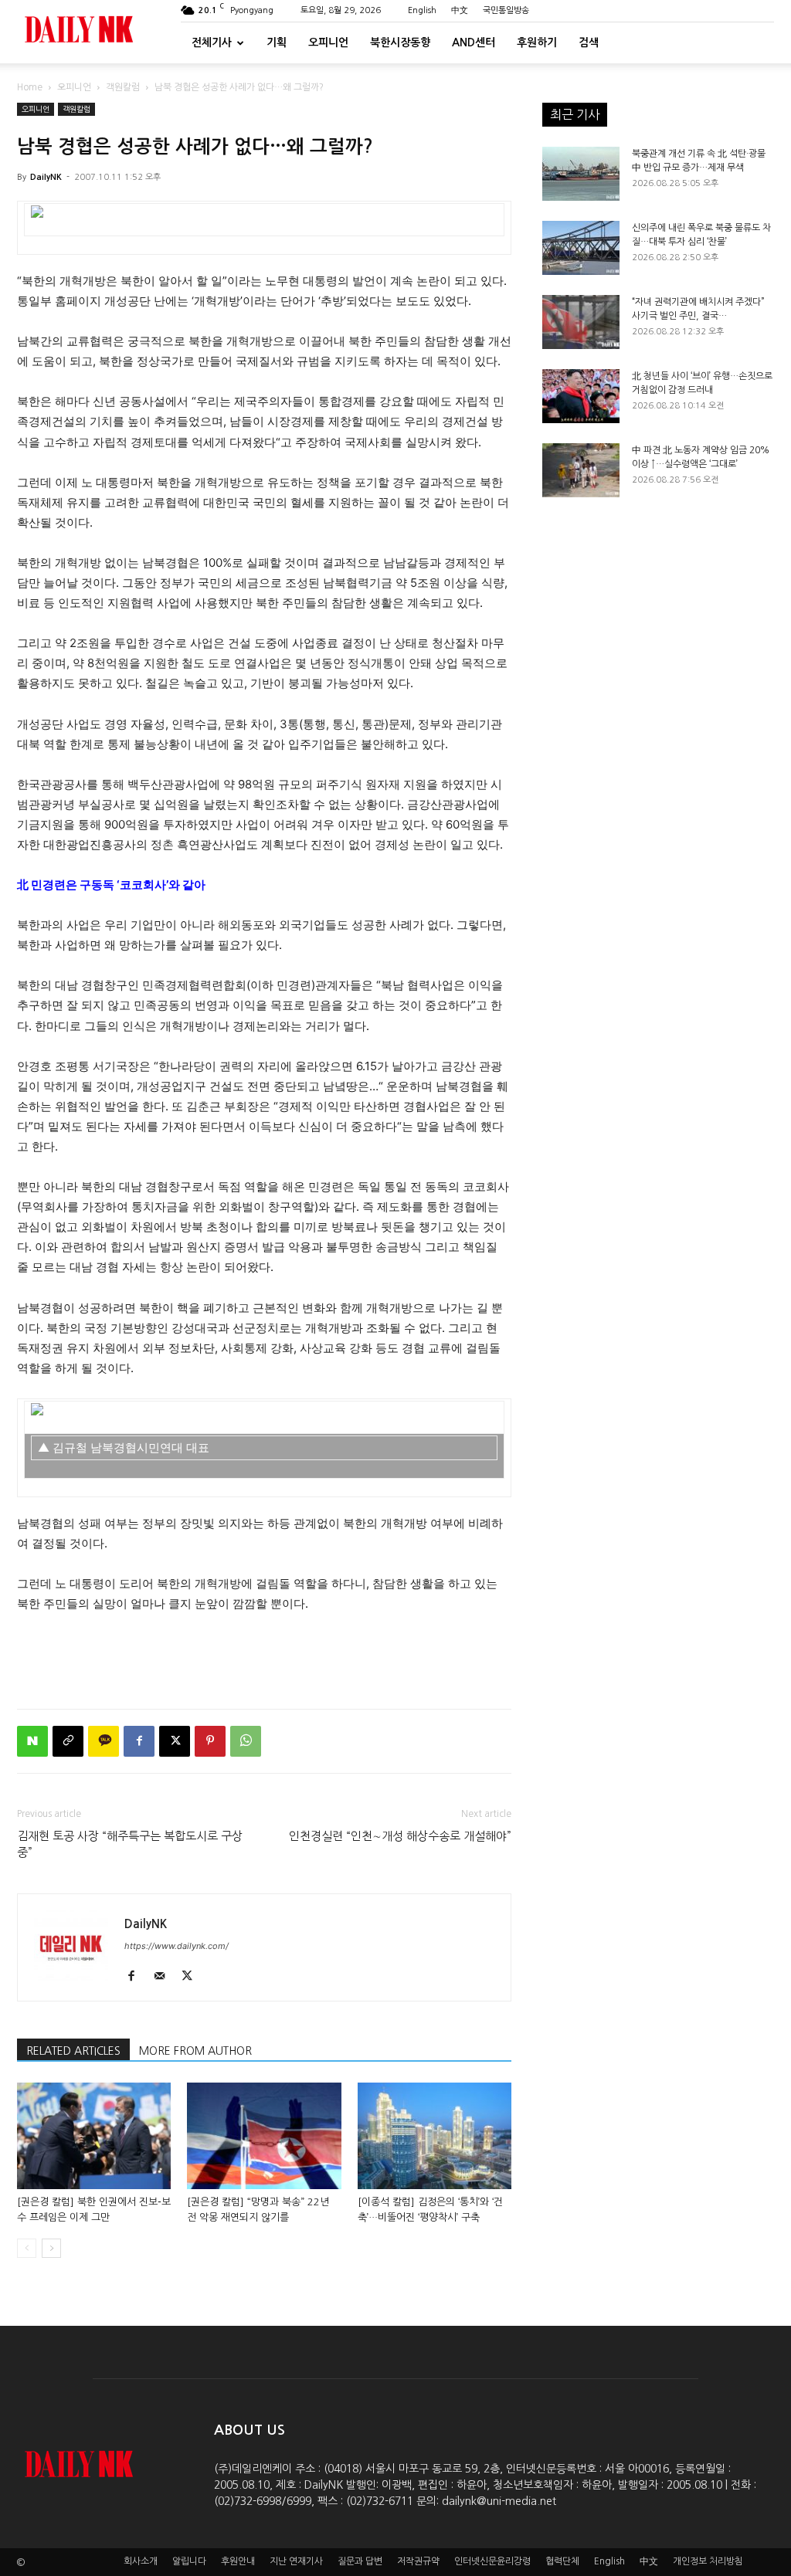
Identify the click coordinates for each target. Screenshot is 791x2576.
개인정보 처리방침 (708, 2561)
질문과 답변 (360, 2561)
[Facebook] (139, 1741)
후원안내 (238, 2561)
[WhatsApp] (246, 1741)
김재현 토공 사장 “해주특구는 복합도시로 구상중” (130, 1844)
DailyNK (46, 177)
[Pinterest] (210, 1741)
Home (30, 87)
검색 (589, 42)
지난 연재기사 (296, 2561)
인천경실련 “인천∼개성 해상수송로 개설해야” (400, 1836)
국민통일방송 (506, 10)
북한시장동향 (400, 42)
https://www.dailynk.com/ (177, 1946)
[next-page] (51, 2248)
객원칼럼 (123, 87)
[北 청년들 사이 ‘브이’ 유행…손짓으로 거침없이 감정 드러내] (581, 396)
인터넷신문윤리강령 (492, 2561)
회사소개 (141, 2561)
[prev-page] (27, 2248)
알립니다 (189, 2561)
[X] (175, 1741)
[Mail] (165, 1977)
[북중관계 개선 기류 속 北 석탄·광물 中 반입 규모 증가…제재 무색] (581, 174)
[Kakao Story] (104, 1741)
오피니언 (328, 42)
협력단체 (562, 2561)
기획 (277, 42)
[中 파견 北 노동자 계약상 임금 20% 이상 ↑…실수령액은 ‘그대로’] (581, 470)
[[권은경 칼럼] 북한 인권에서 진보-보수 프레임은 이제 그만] (94, 2135)
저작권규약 (418, 2561)
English (422, 10)
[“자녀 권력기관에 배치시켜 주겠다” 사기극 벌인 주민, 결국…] (581, 322)
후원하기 (537, 42)
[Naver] (32, 1741)
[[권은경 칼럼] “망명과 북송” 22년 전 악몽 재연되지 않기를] (264, 2135)
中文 (460, 10)
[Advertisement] (264, 1657)
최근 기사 (575, 114)
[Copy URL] (68, 1741)
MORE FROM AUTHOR (195, 2051)
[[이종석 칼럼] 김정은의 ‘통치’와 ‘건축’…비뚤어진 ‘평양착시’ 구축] (435, 2135)
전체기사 (212, 42)
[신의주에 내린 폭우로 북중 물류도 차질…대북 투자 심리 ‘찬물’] (581, 248)
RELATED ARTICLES (73, 2051)
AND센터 (474, 42)
